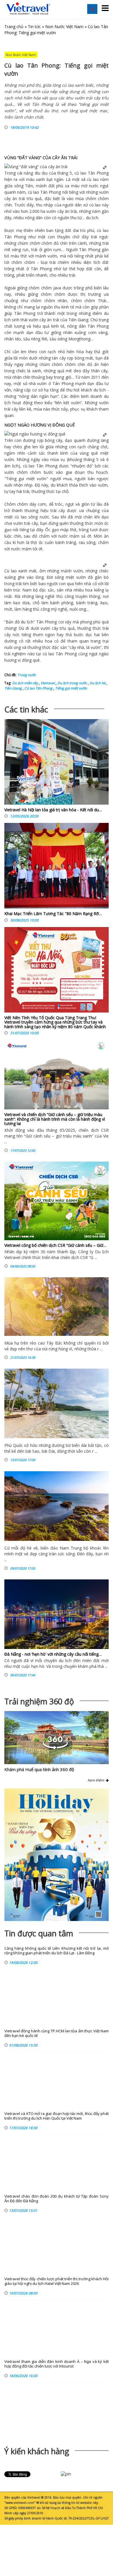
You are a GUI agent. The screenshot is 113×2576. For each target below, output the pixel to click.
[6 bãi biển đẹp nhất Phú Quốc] (57, 1403)
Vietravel (47, 683)
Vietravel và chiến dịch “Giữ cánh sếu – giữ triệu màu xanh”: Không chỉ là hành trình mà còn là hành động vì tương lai (55, 1119)
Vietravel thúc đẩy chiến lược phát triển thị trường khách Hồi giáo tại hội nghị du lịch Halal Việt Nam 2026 (57, 2281)
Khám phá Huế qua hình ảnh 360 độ (39, 1769)
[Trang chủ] (28, 9)
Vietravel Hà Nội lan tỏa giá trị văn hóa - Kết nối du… (53, 810)
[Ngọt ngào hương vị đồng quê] (35, 434)
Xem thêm (97, 1780)
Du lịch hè (97, 683)
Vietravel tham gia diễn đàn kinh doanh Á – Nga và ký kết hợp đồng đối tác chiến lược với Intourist (57, 2364)
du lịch (92, 218)
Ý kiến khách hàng (37, 2451)
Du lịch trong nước (72, 683)
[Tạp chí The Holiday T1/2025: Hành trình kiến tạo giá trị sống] (57, 1855)
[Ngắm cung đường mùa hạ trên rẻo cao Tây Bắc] (57, 1307)
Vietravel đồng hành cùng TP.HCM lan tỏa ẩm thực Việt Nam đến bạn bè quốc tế (57, 2033)
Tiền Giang (13, 688)
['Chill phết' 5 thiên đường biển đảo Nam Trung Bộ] (57, 1506)
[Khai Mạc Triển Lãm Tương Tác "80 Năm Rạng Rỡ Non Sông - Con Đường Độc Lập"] (57, 867)
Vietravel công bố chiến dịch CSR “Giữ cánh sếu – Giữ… (55, 1245)
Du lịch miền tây (25, 683)
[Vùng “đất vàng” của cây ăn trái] (36, 167)
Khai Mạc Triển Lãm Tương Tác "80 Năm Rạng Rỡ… (53, 914)
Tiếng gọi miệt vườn (71, 688)
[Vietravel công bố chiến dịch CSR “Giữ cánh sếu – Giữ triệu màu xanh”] (57, 1201)
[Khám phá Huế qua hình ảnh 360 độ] (55, 1748)
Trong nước (27, 675)
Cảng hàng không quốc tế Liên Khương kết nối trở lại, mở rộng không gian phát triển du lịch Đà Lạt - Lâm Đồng (57, 1951)
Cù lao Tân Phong (38, 688)
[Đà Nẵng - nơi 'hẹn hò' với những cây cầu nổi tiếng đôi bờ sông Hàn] (57, 1614)
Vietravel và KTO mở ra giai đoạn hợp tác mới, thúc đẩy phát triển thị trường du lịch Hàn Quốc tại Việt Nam (57, 2116)
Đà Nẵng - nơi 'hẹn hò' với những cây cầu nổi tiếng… (53, 1654)
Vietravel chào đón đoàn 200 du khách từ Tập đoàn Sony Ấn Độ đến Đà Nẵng (57, 2199)
